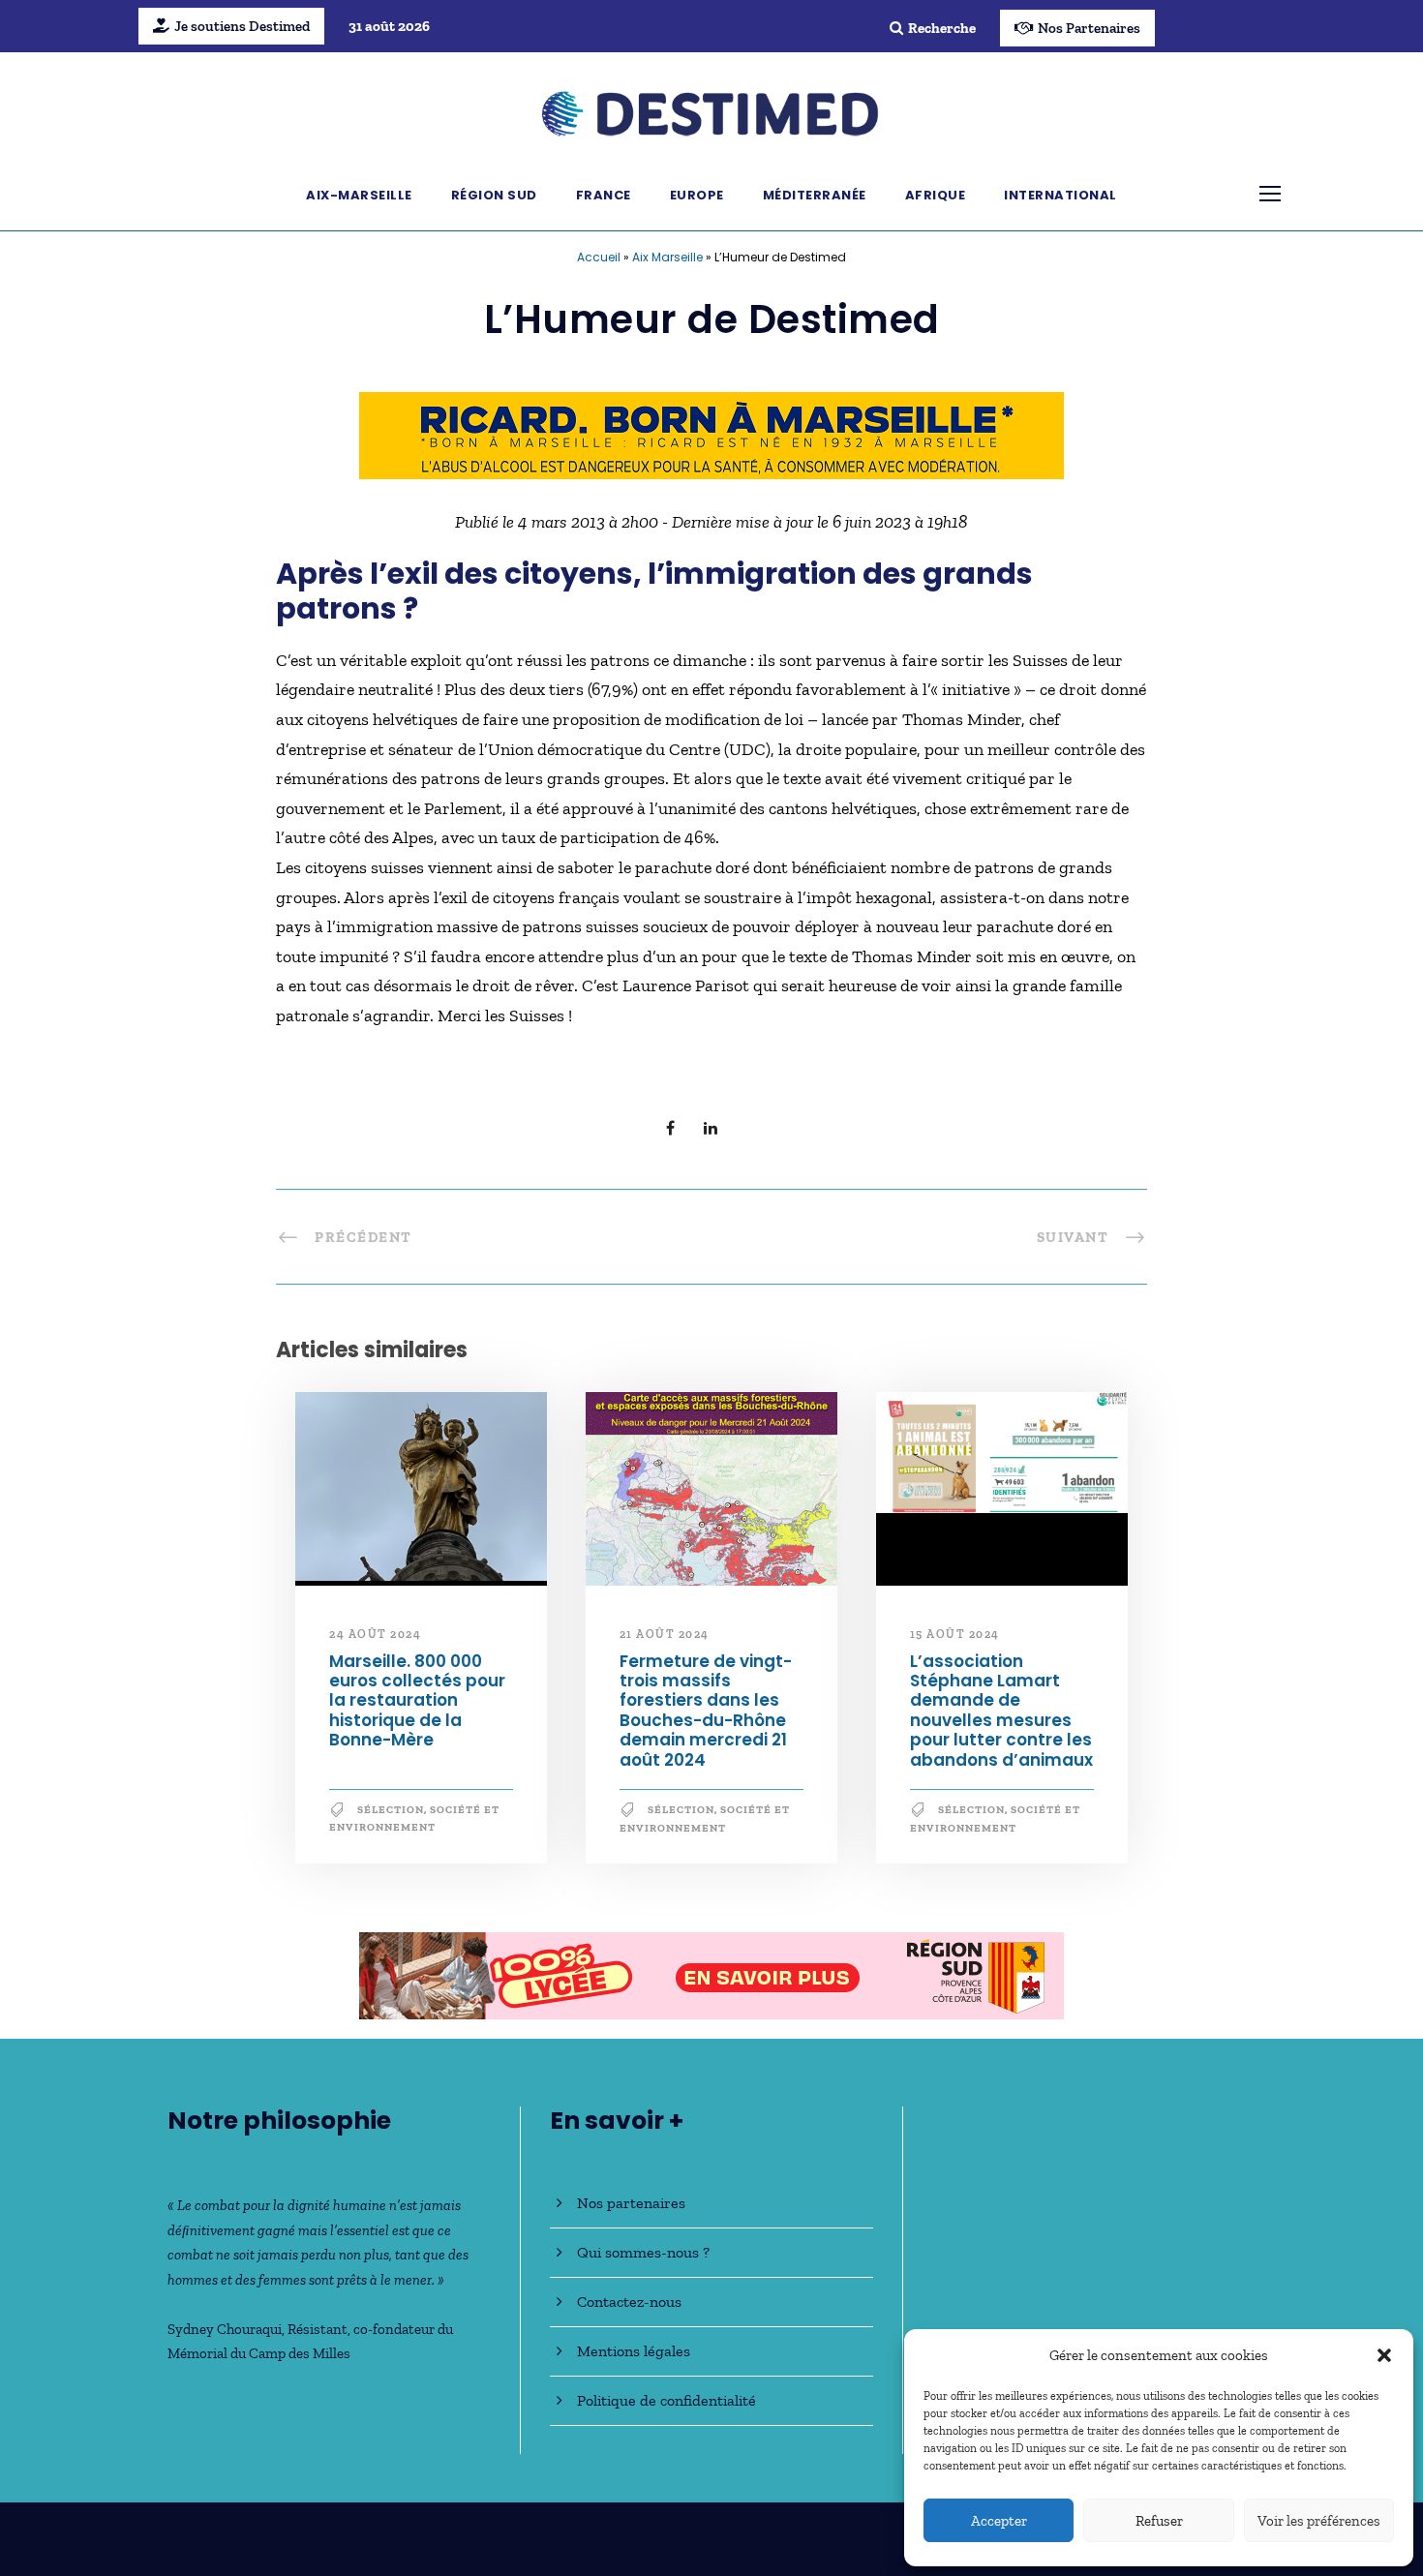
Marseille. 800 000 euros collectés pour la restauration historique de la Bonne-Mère (417, 1701)
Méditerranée (815, 195)
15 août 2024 (955, 1634)
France (604, 195)
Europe (697, 195)
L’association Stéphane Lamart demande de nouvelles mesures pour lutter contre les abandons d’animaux (1001, 1711)
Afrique (936, 195)
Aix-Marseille (359, 195)
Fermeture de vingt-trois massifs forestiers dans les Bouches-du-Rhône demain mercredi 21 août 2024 (706, 1711)
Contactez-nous (629, 2302)
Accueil (599, 257)
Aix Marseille (667, 257)
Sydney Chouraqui (225, 2329)
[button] (1384, 2355)
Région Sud (494, 195)
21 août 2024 (665, 1634)
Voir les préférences (1319, 2521)
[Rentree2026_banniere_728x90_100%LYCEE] (711, 1974)
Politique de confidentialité (666, 2400)
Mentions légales (634, 2351)
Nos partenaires (631, 2203)
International (1060, 195)
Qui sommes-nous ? (643, 2252)
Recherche (942, 28)
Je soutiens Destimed (242, 26)
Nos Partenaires (1089, 28)
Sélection (391, 1810)
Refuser (1159, 2521)
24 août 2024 (375, 1634)
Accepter (999, 2521)
